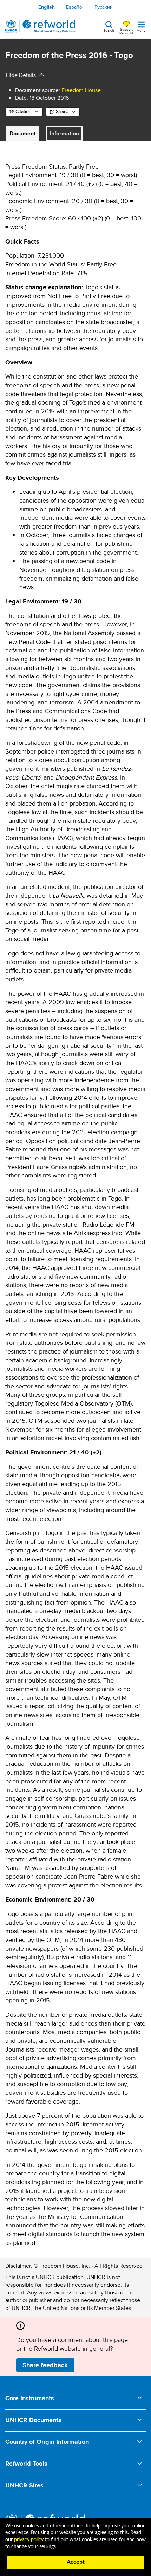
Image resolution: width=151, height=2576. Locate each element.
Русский (104, 7)
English (47, 7)
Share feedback (45, 2365)
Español (75, 7)
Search (109, 30)
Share (62, 111)
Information (64, 133)
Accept (76, 2562)
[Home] (40, 26)
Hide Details (21, 75)
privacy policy (29, 2540)
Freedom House (81, 90)
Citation (24, 111)
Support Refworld (126, 31)
